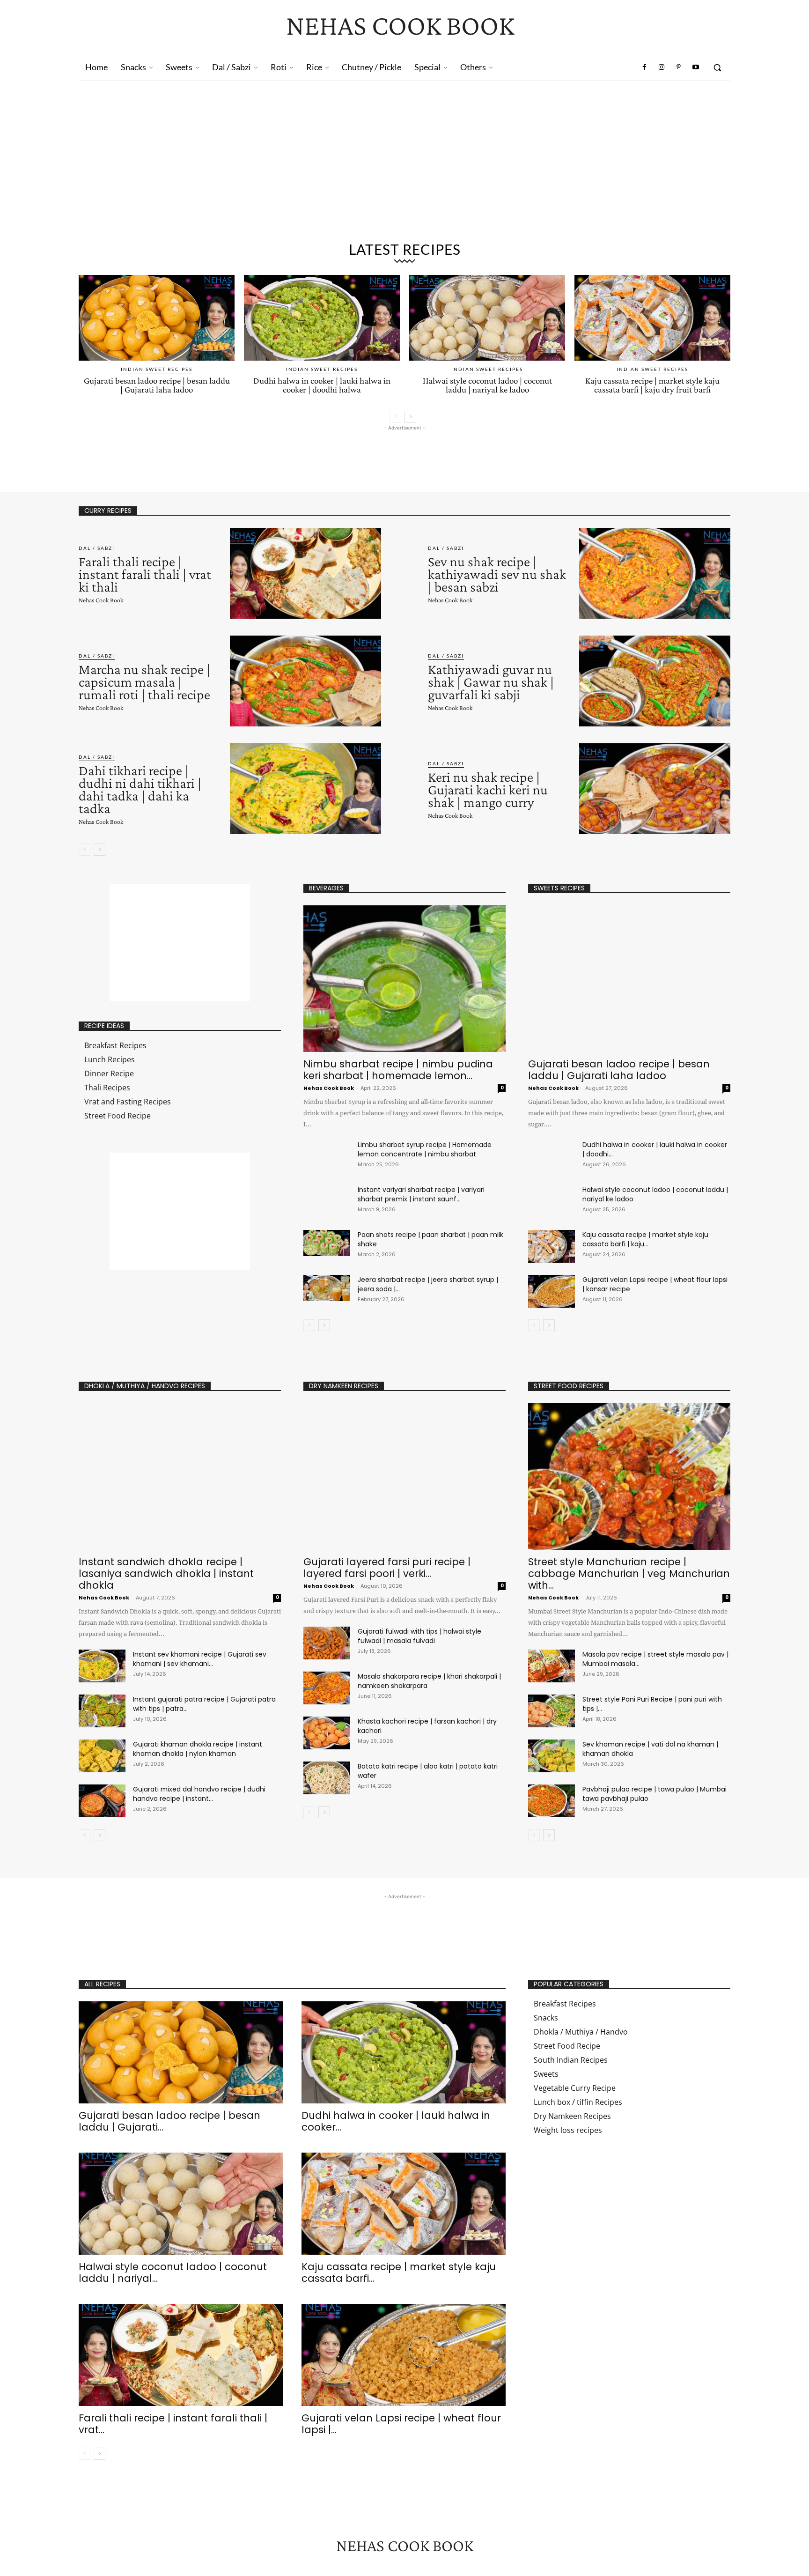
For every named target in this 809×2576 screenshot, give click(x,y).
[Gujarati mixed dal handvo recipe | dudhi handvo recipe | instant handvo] (102, 1801)
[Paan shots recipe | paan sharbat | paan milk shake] (327, 1243)
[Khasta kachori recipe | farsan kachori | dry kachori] (327, 1733)
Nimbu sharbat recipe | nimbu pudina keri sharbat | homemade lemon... (398, 1070)
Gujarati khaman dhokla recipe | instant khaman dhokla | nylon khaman (198, 1749)
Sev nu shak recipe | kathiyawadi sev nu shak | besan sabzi (497, 574)
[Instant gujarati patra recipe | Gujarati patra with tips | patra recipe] (102, 1711)
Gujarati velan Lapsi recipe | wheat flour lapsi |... (401, 2424)
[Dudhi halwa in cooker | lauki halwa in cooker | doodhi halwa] (322, 318)
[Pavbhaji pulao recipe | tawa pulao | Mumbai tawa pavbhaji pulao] (552, 1801)
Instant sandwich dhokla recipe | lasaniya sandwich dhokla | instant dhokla (166, 1573)
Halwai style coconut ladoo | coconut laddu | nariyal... (173, 2273)
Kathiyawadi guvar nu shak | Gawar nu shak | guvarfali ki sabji (491, 682)
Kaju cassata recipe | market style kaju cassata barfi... (399, 2273)
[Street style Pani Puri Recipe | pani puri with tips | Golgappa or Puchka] (552, 1711)
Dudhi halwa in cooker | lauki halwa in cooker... (396, 2121)
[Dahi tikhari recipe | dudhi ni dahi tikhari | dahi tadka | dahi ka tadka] (305, 789)
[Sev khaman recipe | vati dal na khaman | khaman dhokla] (552, 1756)
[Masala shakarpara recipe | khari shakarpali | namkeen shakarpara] (327, 1688)
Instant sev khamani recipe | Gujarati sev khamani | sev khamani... (200, 1659)
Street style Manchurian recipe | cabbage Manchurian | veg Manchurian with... (629, 1573)
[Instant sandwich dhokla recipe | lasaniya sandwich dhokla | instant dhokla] (180, 1477)
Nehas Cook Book (101, 600)
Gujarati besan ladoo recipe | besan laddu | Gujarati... (169, 2121)
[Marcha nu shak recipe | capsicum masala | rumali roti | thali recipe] (305, 681)
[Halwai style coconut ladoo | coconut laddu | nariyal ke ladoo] (487, 318)
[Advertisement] (404, 165)
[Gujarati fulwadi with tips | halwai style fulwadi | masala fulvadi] (327, 1643)
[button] (717, 67)
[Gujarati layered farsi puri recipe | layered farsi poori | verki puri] (404, 1477)
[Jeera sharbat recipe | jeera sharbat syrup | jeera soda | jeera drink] (327, 1288)
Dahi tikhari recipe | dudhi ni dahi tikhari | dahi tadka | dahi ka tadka (140, 789)
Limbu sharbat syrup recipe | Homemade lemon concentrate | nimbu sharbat (425, 1149)
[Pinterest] (678, 67)
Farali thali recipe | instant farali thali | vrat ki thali (145, 574)
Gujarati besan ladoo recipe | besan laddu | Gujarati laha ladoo (157, 385)
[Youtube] (696, 67)
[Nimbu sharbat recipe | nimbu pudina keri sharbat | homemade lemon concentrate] (404, 979)
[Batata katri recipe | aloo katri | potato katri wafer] (327, 1778)
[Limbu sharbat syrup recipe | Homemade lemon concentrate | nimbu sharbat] (327, 1153)
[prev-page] (395, 417)
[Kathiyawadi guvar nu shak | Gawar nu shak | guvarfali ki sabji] (655, 681)
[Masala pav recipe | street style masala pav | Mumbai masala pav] (552, 1666)
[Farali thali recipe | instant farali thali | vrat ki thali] (305, 573)
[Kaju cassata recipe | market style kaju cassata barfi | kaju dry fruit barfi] (652, 318)
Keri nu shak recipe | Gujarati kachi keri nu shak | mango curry (488, 789)
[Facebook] (645, 67)
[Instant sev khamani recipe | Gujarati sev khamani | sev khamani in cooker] (102, 1666)
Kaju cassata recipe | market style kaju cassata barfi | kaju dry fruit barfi (652, 385)
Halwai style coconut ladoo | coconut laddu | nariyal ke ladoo (487, 385)
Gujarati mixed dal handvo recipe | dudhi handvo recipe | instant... (199, 1794)
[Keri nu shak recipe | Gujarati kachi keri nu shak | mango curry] (655, 789)
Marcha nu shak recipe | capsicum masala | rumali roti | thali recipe (144, 682)
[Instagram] (662, 67)
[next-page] (410, 417)
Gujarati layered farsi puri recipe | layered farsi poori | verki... (387, 1568)
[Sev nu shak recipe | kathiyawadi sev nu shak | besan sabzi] (655, 573)
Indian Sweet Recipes (157, 369)
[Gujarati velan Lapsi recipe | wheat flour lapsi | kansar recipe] (552, 1291)
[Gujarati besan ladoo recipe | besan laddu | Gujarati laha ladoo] (157, 318)
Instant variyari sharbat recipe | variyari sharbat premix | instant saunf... (421, 1194)
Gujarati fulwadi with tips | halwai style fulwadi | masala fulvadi (419, 1636)
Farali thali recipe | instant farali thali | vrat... (173, 2424)
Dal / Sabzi (97, 548)
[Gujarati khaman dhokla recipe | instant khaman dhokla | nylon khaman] (102, 1756)
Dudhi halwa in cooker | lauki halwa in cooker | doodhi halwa (322, 385)
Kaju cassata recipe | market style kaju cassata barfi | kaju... (645, 1239)
